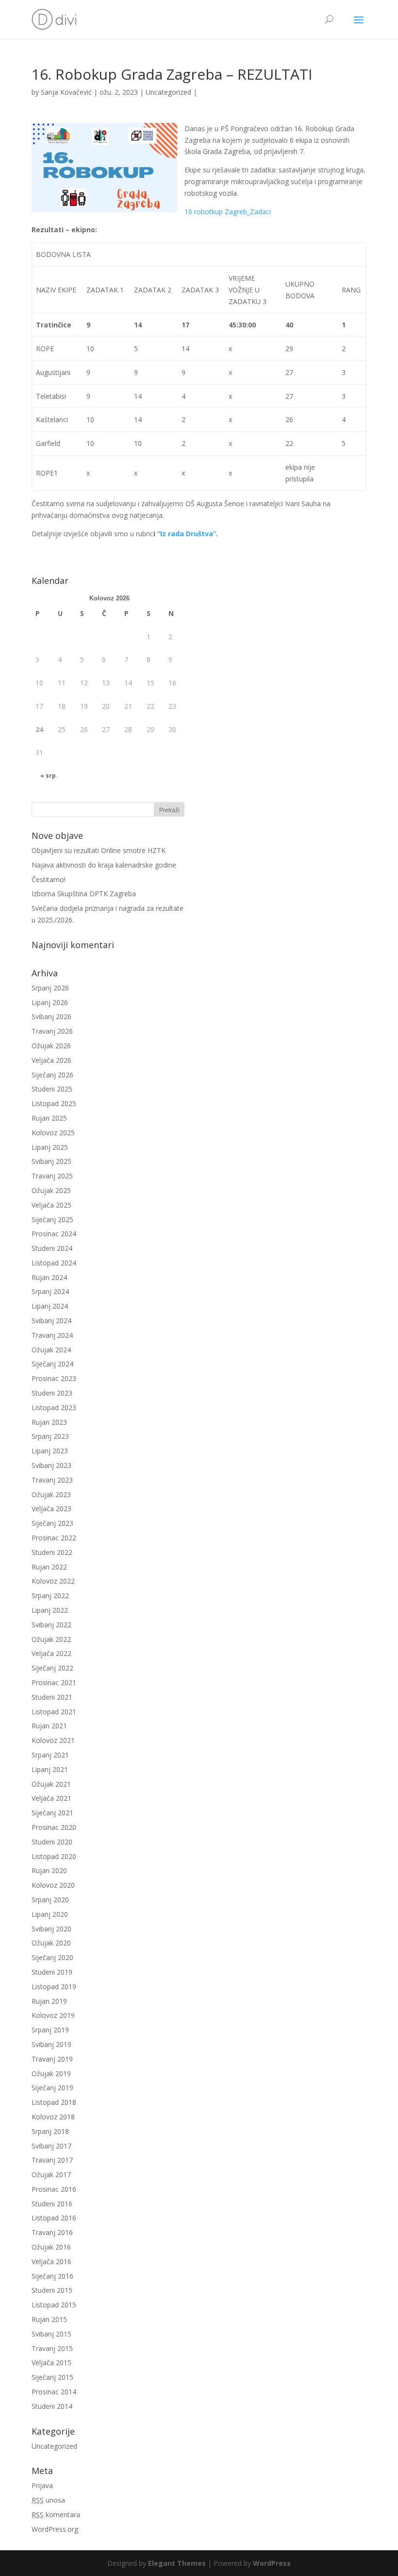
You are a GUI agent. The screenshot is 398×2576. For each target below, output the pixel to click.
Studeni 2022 (52, 1552)
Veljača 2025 (51, 1205)
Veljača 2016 (51, 2261)
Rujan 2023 (49, 1422)
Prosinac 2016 (54, 2189)
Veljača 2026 (51, 1060)
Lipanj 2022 (50, 1610)
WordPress (272, 2563)
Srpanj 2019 (50, 2030)
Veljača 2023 (51, 1509)
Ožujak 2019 (51, 2073)
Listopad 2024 (54, 1263)
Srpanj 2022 (50, 1595)
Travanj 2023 (52, 1480)
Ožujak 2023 (51, 1494)
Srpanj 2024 (50, 1291)
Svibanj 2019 (51, 2044)
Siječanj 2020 (52, 1957)
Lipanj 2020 (50, 1914)
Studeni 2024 (52, 1248)
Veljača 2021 (51, 1798)
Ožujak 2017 (51, 2175)
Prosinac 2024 (54, 1234)
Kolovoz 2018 (53, 2117)
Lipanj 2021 (50, 1769)
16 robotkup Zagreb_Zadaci (228, 212)
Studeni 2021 (52, 1697)
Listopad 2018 (54, 2102)
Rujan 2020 (49, 1870)
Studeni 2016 (52, 2204)
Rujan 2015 (49, 2319)
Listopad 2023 (54, 1407)
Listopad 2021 (54, 1712)
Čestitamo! (49, 879)
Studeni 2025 (52, 1089)
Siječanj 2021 (52, 1813)
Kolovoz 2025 (53, 1133)
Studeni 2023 (52, 1393)
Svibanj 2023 (51, 1465)
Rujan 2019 (49, 2001)
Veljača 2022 (51, 1653)
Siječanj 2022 (52, 1668)
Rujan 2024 (49, 1277)
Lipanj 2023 (50, 1451)
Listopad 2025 (54, 1103)
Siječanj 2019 (52, 2088)
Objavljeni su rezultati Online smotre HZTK (99, 850)
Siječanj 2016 (52, 2276)
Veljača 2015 (51, 2363)
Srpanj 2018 (50, 2131)
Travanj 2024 (52, 1335)
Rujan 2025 (49, 1118)
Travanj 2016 (52, 2232)
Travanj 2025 (52, 1176)
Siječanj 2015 (52, 2377)
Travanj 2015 (52, 2348)
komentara (56, 2515)
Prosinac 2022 (54, 1538)
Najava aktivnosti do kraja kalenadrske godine (104, 865)
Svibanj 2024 (51, 1321)
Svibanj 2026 (51, 1016)
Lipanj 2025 (50, 1147)
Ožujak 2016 (51, 2247)
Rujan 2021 (49, 1726)
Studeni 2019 (52, 1972)
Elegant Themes (177, 2563)
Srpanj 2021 (50, 1755)
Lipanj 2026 (50, 1002)
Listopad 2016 (54, 2218)
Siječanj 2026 (52, 1075)
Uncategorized (168, 92)
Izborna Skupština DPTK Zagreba (84, 894)
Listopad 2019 (54, 1987)
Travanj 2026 (52, 1031)
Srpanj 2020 (50, 1900)
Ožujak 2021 (51, 1784)
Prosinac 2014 (54, 2392)
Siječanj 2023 (52, 1523)
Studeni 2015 (52, 2290)
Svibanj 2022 (51, 1625)
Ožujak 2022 (51, 1639)
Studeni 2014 (52, 2406)
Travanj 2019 (52, 2059)
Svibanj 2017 (51, 2146)
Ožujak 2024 (51, 1350)
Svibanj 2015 (51, 2334)
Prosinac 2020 (54, 1827)
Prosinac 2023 (54, 1378)
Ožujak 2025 (51, 1190)
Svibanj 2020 (51, 1929)
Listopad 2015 (54, 2305)
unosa (48, 2500)
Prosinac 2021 (54, 1682)
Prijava (42, 2485)
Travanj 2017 (52, 2160)
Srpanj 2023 (50, 1436)
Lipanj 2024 (50, 1306)
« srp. (49, 776)
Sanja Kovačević (66, 92)
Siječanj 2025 (52, 1220)
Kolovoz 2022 (53, 1581)
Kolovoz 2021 (53, 1740)
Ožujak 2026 (51, 1046)
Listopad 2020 (54, 1856)
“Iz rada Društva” (187, 534)
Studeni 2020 (52, 1842)
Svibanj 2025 (51, 1161)
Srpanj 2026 (50, 988)
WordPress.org (55, 2529)
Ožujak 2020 (51, 1943)
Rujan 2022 (49, 1567)
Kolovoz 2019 (53, 2015)
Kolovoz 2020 (53, 1885)
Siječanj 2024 (52, 1364)
